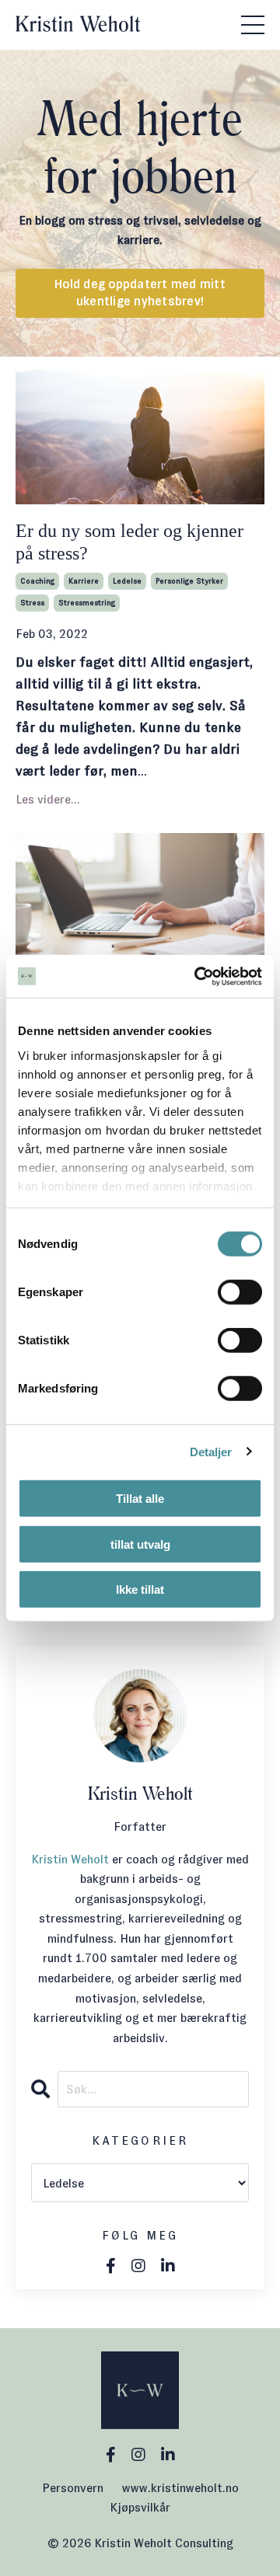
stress (32, 603)
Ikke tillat (140, 1590)
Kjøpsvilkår (140, 2507)
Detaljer (211, 1451)
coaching (37, 581)
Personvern (73, 2488)
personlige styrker (189, 581)
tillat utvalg (140, 1544)
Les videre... (48, 799)
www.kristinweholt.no (180, 2488)
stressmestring (87, 603)
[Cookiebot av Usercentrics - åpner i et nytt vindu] (198, 976)
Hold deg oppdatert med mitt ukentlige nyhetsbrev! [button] (140, 293)
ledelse (127, 581)
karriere (84, 581)
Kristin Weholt (70, 1859)
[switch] (240, 1292)
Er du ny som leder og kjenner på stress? (129, 542)
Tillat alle (140, 1499)
